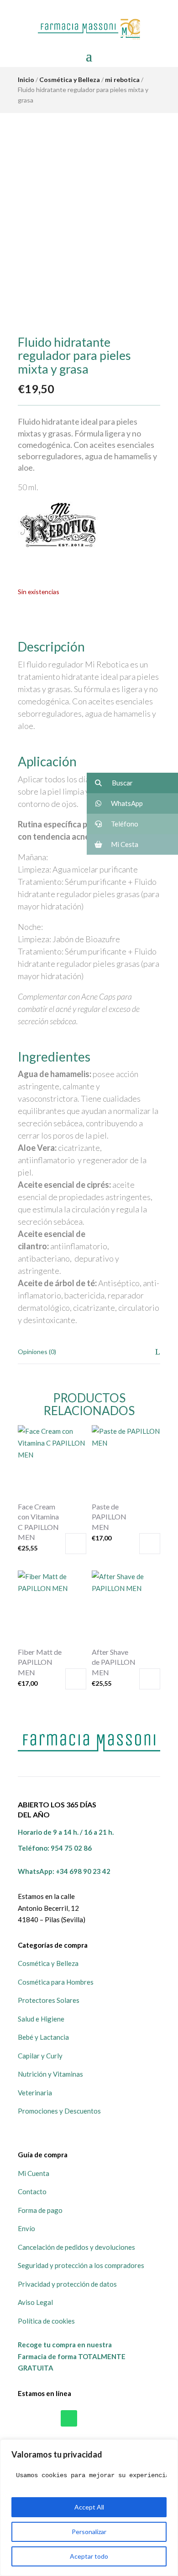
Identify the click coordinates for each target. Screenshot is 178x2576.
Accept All (89, 2507)
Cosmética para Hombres (56, 1982)
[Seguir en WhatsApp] (69, 2418)
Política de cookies (46, 2321)
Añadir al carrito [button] (76, 1544)
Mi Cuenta (34, 2173)
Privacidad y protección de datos (67, 2284)
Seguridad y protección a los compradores (81, 2265)
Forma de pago (40, 2210)
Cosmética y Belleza (70, 80)
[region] (89, 2508)
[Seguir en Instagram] (109, 2418)
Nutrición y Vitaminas (50, 2074)
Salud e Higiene (41, 2019)
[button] (132, 783)
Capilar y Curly (40, 2056)
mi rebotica (122, 80)
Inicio (26, 80)
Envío (26, 2228)
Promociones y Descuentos (59, 2111)
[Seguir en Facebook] (89, 2418)
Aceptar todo (89, 2556)
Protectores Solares (49, 2000)
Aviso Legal (35, 2302)
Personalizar (89, 2532)
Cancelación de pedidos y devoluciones (76, 2247)
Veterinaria (35, 2093)
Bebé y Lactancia (43, 2037)
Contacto (32, 2191)
